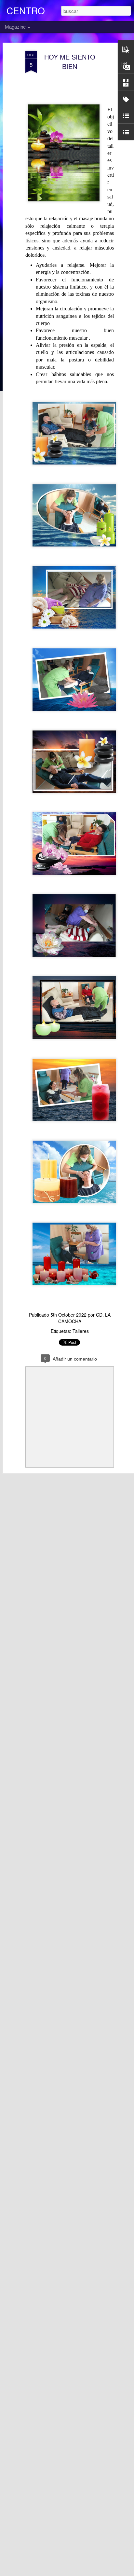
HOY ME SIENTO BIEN (70, 61)
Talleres (81, 1331)
